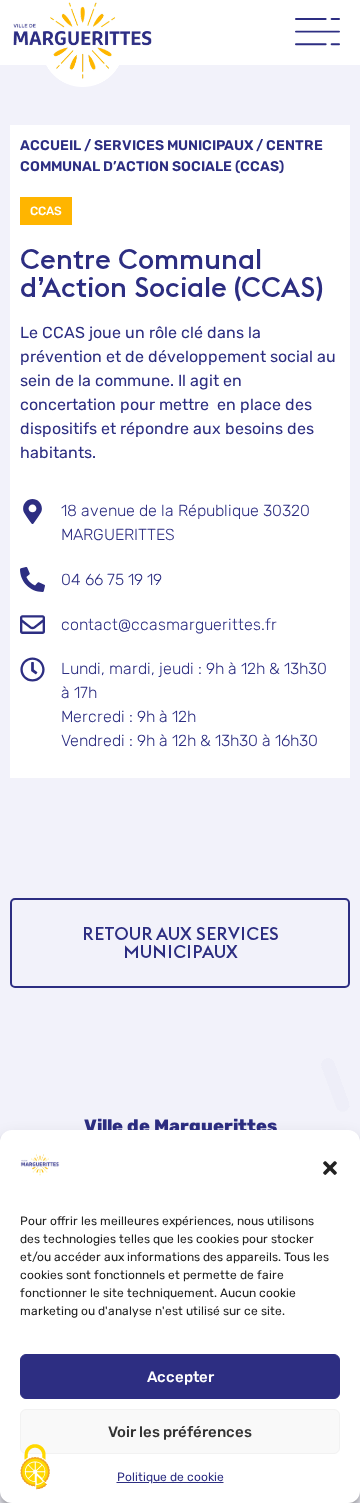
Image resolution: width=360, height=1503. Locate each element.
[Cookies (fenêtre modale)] (35, 1468)
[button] (330, 1168)
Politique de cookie (170, 1477)
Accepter (180, 1377)
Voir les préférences (180, 1432)
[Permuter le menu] (317, 32)
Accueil (50, 145)
